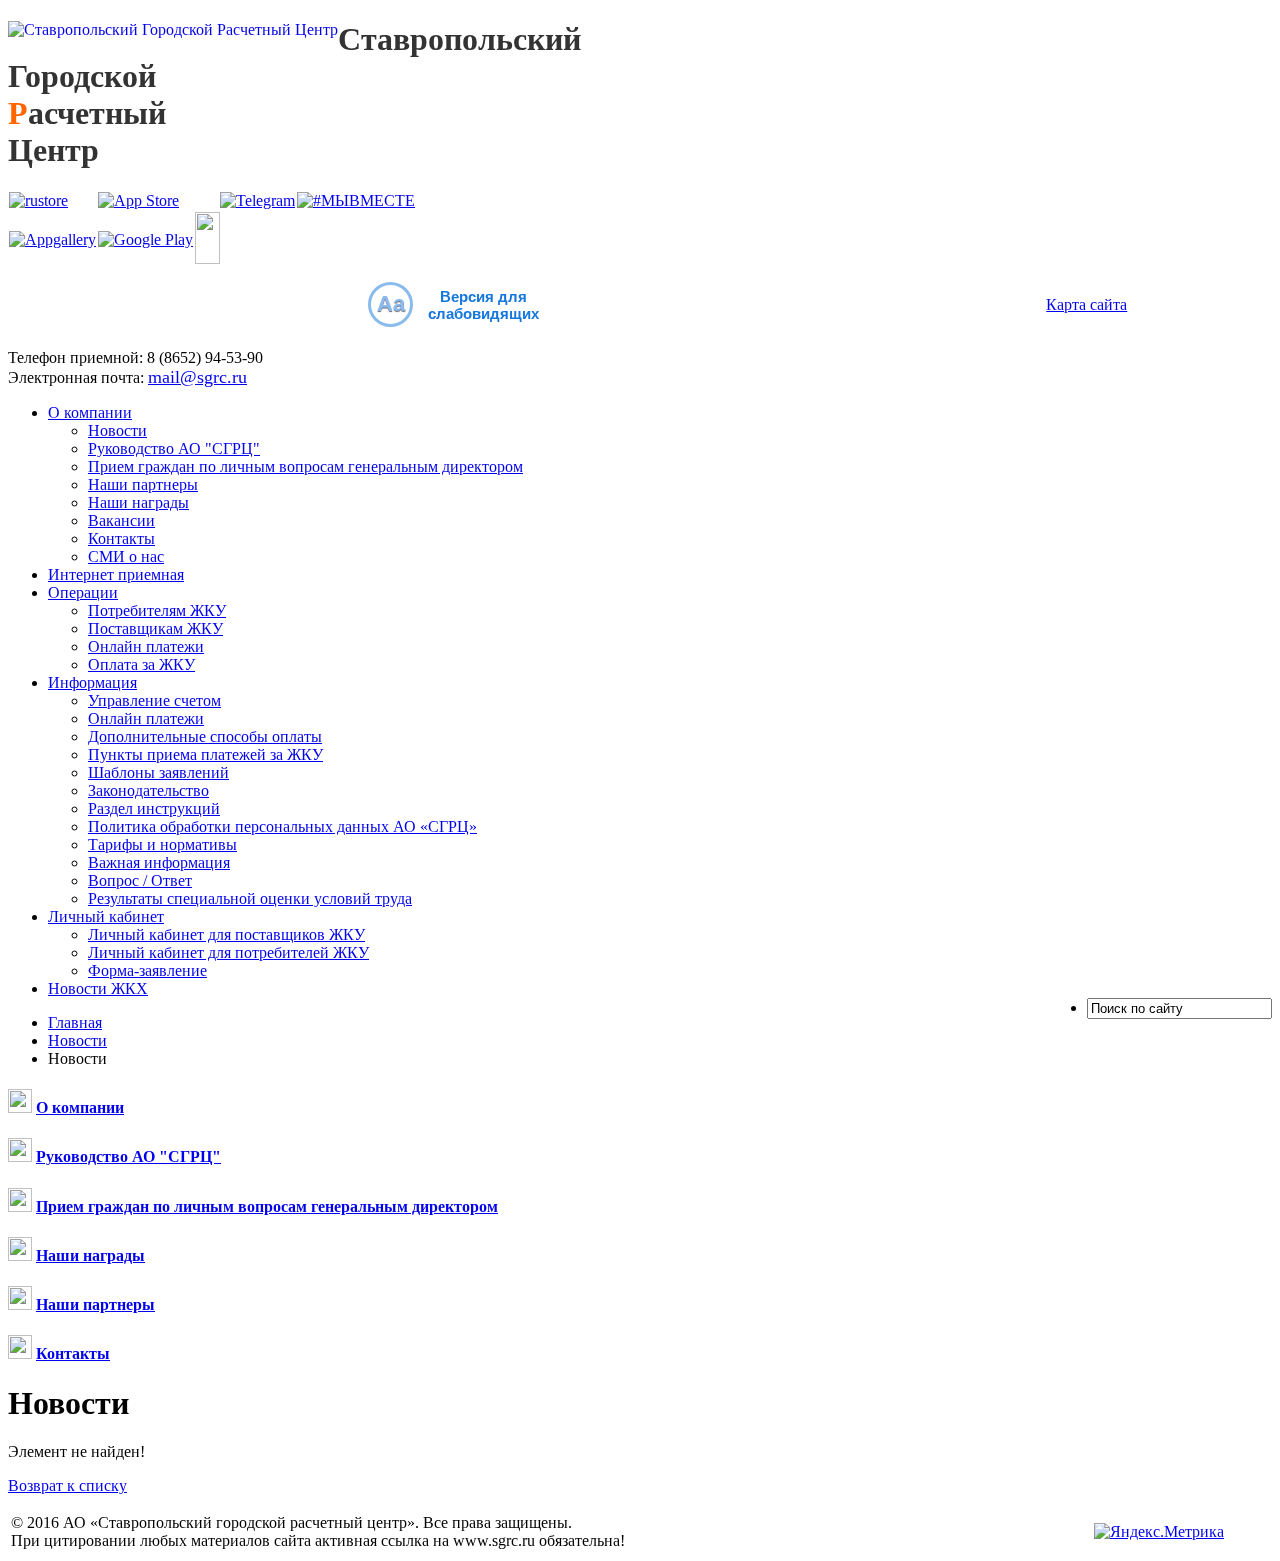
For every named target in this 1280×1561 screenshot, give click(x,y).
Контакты (121, 538)
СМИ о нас (126, 556)
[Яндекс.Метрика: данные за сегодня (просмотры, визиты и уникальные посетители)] (1159, 1532)
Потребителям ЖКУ (157, 610)
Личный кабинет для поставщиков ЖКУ (226, 934)
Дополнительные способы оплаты (205, 736)
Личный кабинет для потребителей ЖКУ (228, 952)
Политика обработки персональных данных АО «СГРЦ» (282, 826)
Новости (117, 430)
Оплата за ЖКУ (141, 664)
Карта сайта (1086, 304)
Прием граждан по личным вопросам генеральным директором (305, 466)
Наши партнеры (143, 484)
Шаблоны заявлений (158, 772)
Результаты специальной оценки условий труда (250, 898)
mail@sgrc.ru (197, 377)
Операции (83, 592)
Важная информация (159, 862)
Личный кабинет (106, 916)
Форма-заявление (147, 970)
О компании (90, 412)
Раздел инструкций (154, 808)
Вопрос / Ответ (140, 880)
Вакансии (121, 520)
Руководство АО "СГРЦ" (174, 448)
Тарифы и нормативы (162, 844)
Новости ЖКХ (98, 988)
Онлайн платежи (146, 646)
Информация (92, 682)
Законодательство (148, 790)
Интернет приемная (116, 574)
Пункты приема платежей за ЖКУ (205, 754)
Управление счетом (154, 700)
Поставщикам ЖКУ (155, 628)
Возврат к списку (67, 1485)
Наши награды (138, 502)
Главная (75, 1022)
